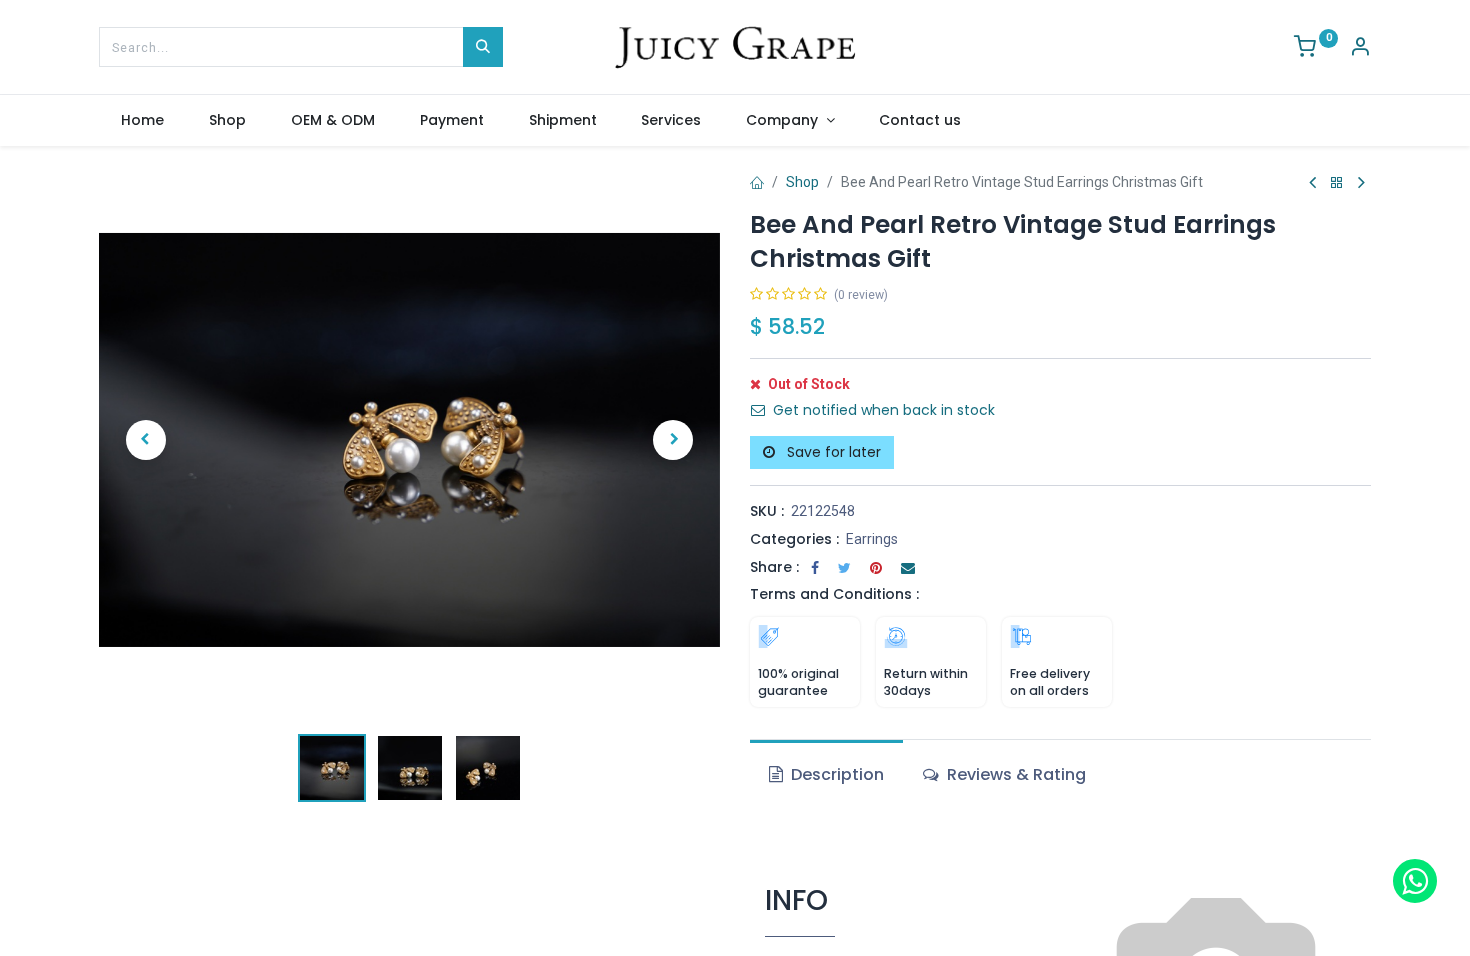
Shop (802, 182)
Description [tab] (835, 774)
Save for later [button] (832, 452)
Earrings (872, 539)
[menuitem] (143, 121)
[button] (145, 440)
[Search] (483, 47)
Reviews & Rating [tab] (1014, 774)
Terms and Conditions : (834, 594)
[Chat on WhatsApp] (1415, 881)
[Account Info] (1360, 49)
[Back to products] (1337, 183)
